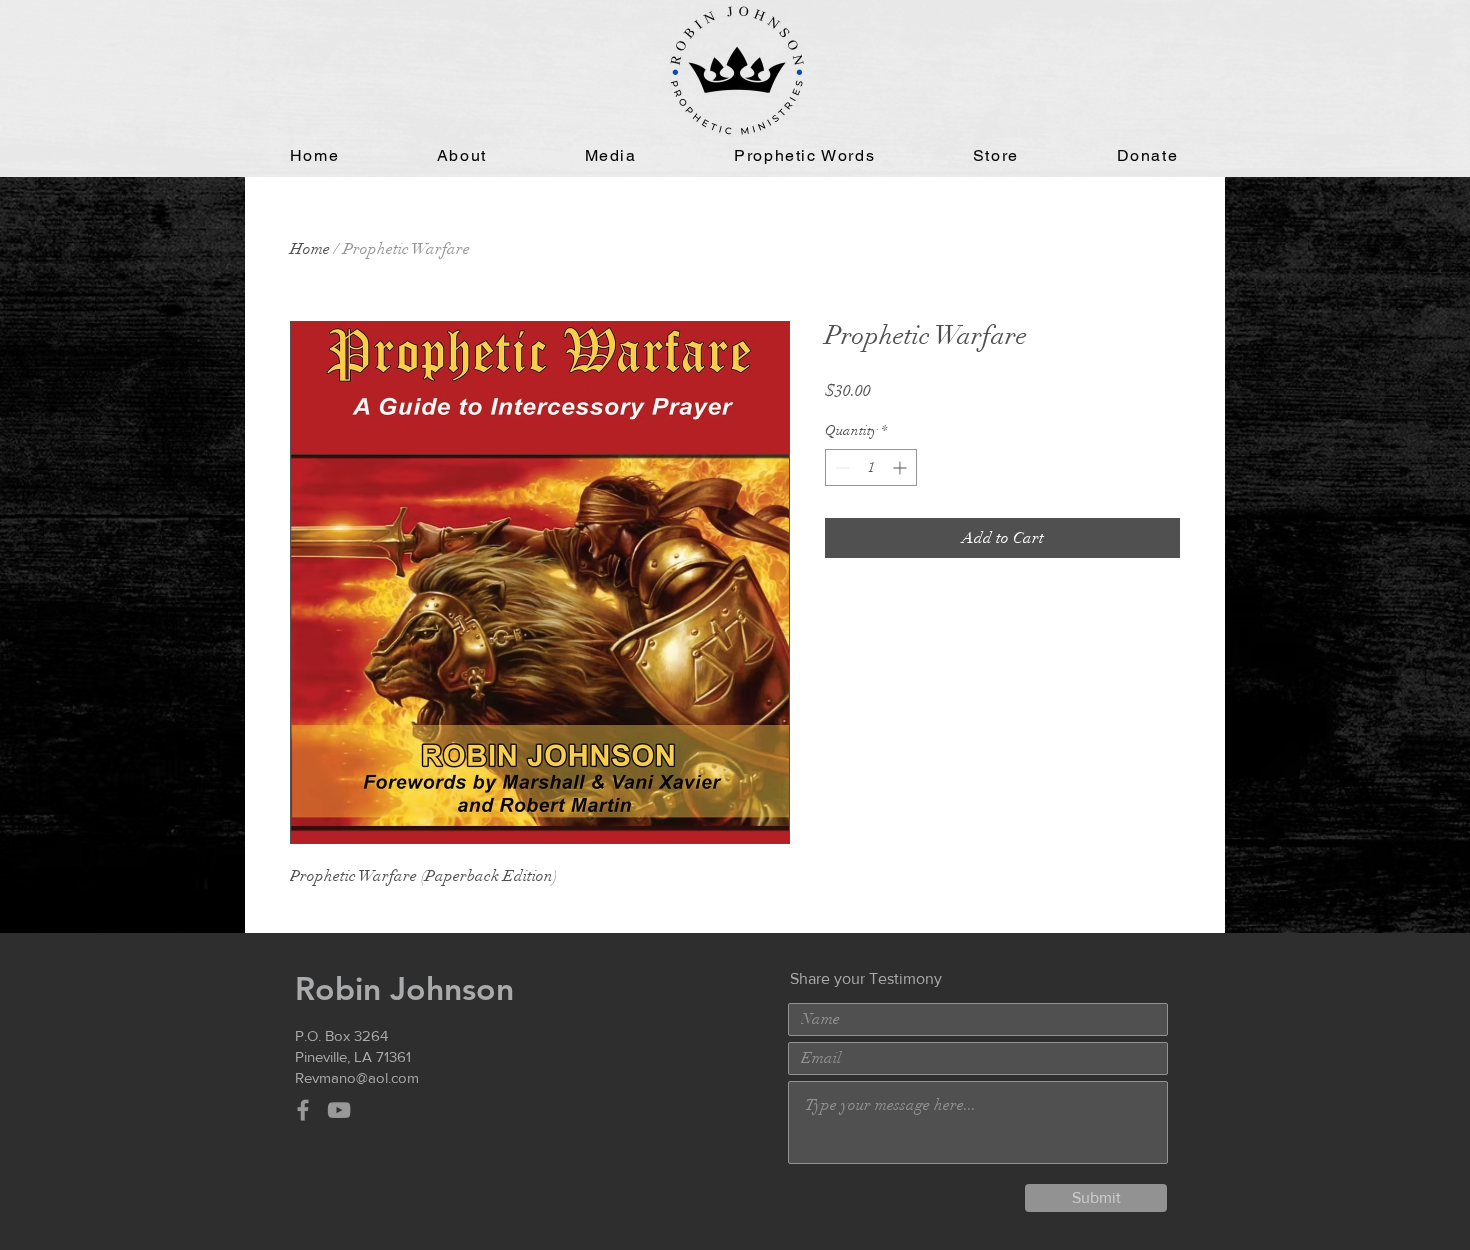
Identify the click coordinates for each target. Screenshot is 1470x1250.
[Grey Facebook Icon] (303, 1110)
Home (310, 249)
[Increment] (901, 467)
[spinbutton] (871, 467)
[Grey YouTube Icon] (339, 1110)
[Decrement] (840, 467)
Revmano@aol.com (357, 1077)
